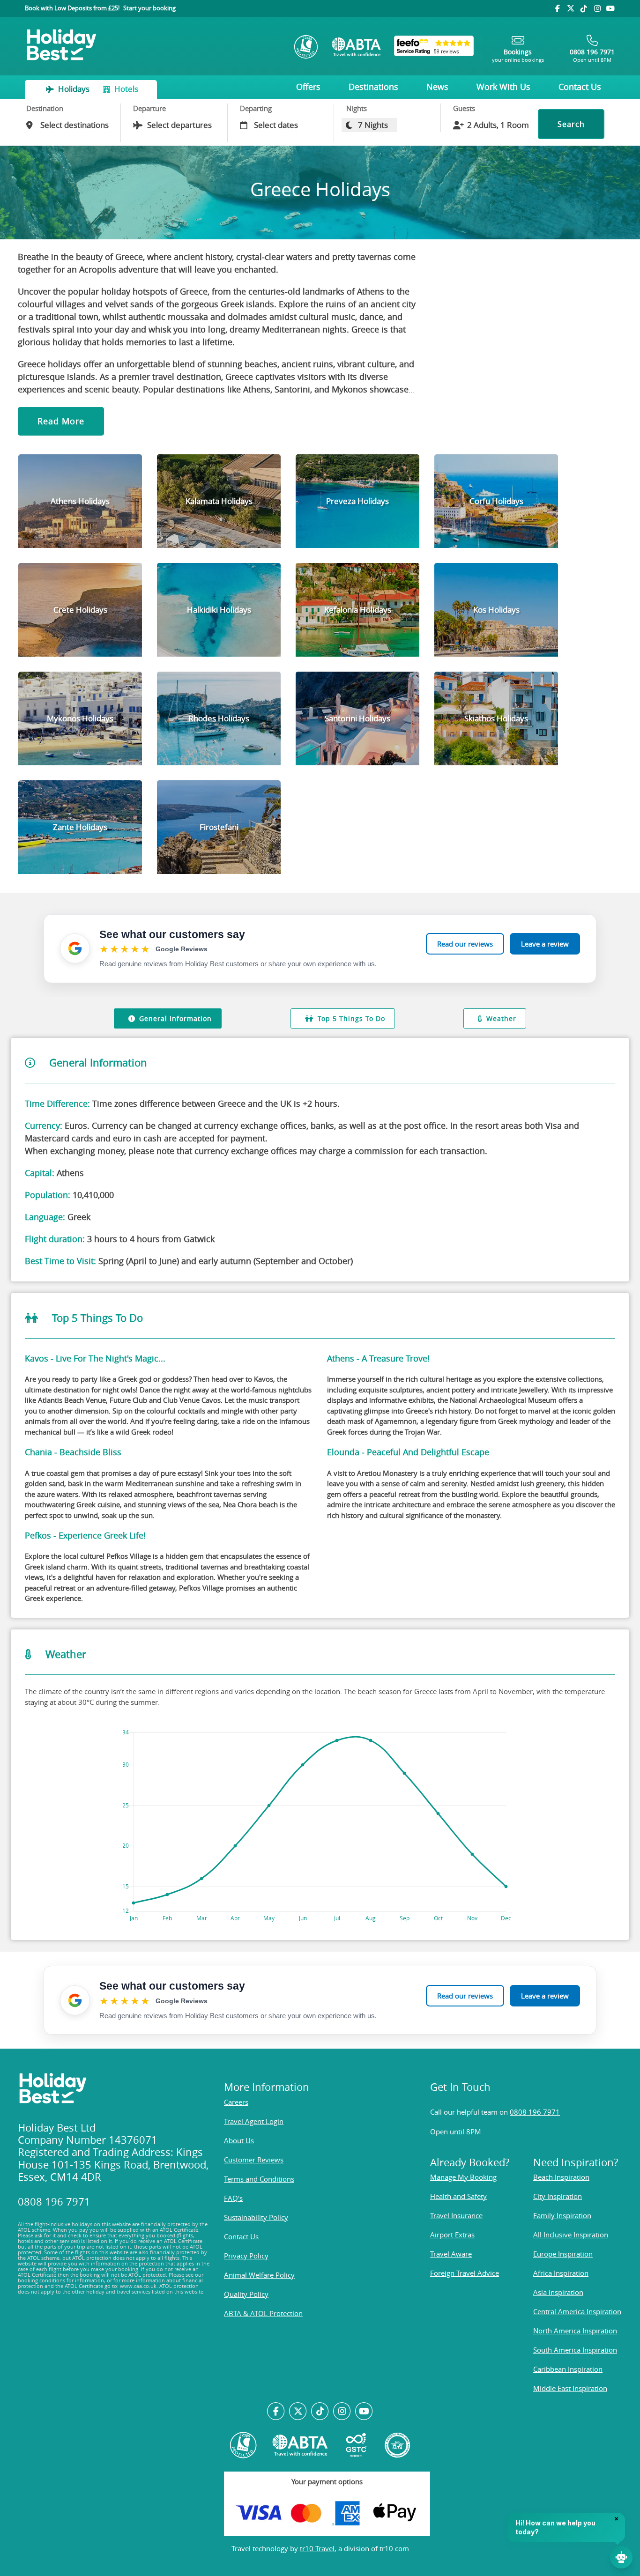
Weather (501, 1018)
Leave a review (545, 944)
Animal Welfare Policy (259, 2275)
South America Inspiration (575, 2350)
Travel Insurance (456, 2215)
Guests (464, 108)
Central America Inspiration (577, 2311)
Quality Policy (246, 2294)
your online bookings (518, 56)
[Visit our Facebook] (557, 8)
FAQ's (233, 2198)
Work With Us (503, 87)
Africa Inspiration (561, 2273)
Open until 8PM (592, 56)
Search (571, 124)
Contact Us (580, 87)
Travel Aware (451, 2254)
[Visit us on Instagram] (597, 8)
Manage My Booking (463, 2177)
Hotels (125, 89)
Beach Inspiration (561, 2177)
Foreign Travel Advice (465, 2273)
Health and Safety (458, 2196)
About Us (239, 2140)
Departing (256, 108)
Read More (61, 421)
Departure (149, 108)
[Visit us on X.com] (298, 2412)
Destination (45, 108)
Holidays (74, 89)
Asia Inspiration (558, 2292)
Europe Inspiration (563, 2254)
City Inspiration (558, 2196)
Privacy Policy (246, 2256)
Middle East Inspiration (570, 2388)
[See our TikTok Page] (320, 2412)
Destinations (373, 87)
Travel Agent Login (254, 2121)
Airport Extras (452, 2235)
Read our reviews (465, 944)
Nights (357, 108)
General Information (175, 1018)
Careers (236, 2102)
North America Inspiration (575, 2331)
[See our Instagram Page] (342, 2412)
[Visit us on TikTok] (584, 8)
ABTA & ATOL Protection (263, 2313)
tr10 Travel (317, 2548)
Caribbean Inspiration (568, 2369)
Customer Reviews (254, 2160)
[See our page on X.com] (571, 8)
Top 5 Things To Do (351, 1018)
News (437, 87)
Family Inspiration (562, 2215)
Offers (308, 87)
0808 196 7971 (535, 2112)
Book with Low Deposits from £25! (100, 8)
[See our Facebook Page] (276, 2412)
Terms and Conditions (259, 2179)
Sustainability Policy (256, 2217)
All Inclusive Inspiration (571, 2235)
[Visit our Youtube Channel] (610, 8)
